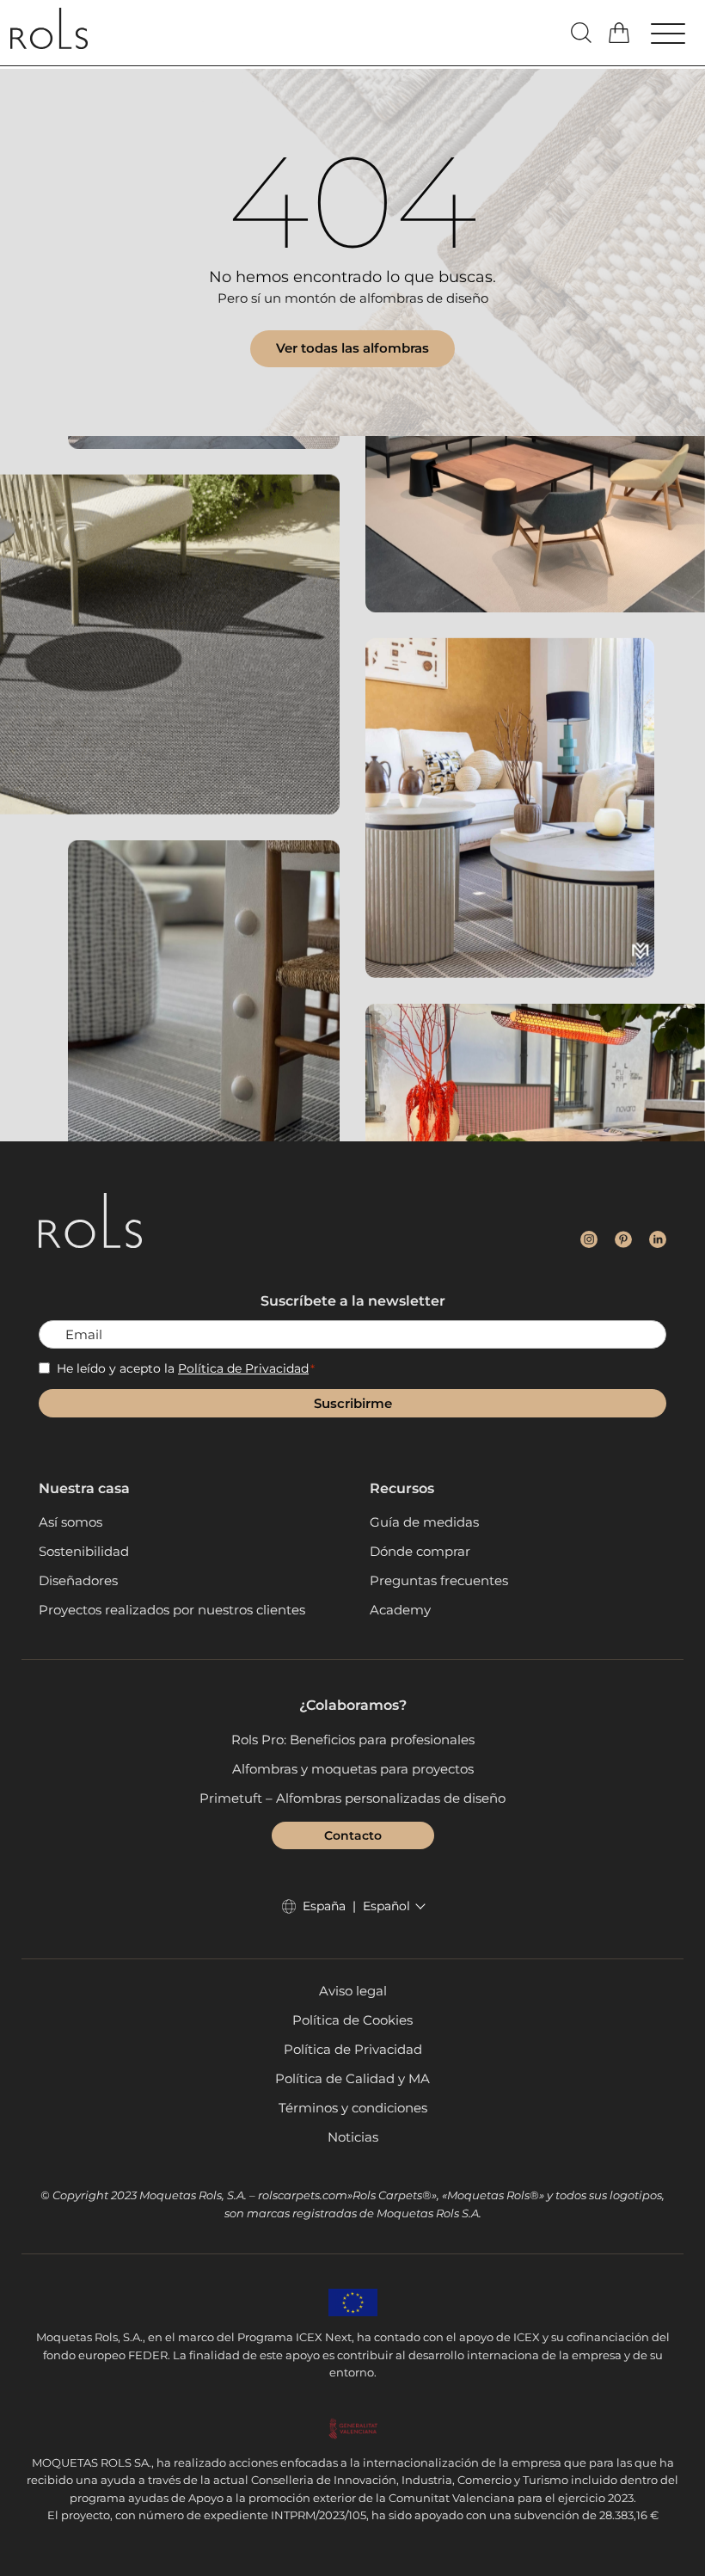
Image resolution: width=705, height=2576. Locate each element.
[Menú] (674, 36)
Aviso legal (353, 1991)
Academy (400, 1610)
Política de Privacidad (243, 1368)
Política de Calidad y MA (352, 2078)
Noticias (353, 2137)
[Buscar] (581, 33)
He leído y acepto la (186, 1368)
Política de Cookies (352, 2020)
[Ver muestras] (621, 33)
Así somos (70, 1522)
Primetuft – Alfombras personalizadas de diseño (352, 1798)
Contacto (353, 1835)
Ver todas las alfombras (352, 348)
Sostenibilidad (84, 1551)
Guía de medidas (424, 1522)
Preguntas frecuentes (439, 1580)
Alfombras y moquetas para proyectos (353, 1769)
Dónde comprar (420, 1551)
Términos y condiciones (353, 2108)
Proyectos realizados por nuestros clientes (172, 1610)
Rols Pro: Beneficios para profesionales (353, 1740)
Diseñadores (78, 1580)
